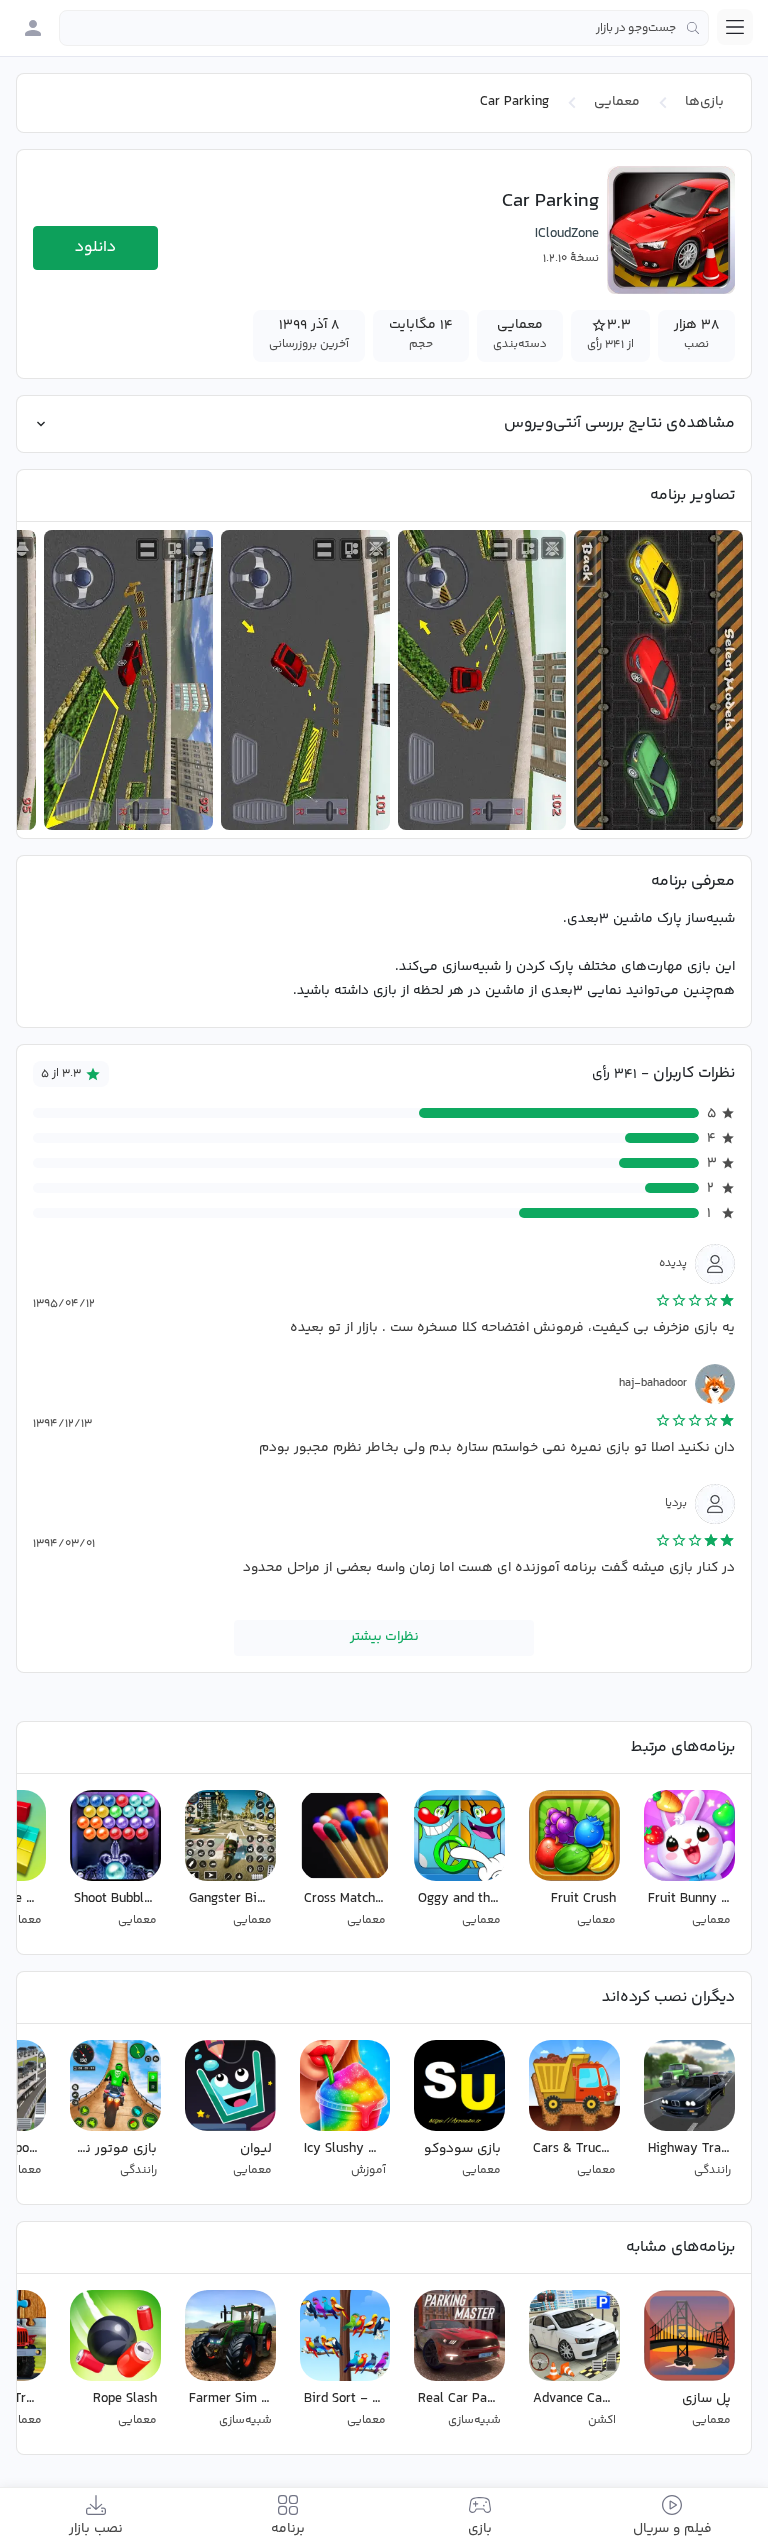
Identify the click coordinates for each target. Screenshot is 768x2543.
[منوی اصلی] (735, 27)
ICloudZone (567, 234)
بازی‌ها (704, 102)
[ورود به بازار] (33, 28)
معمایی (617, 102)
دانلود (95, 247)
